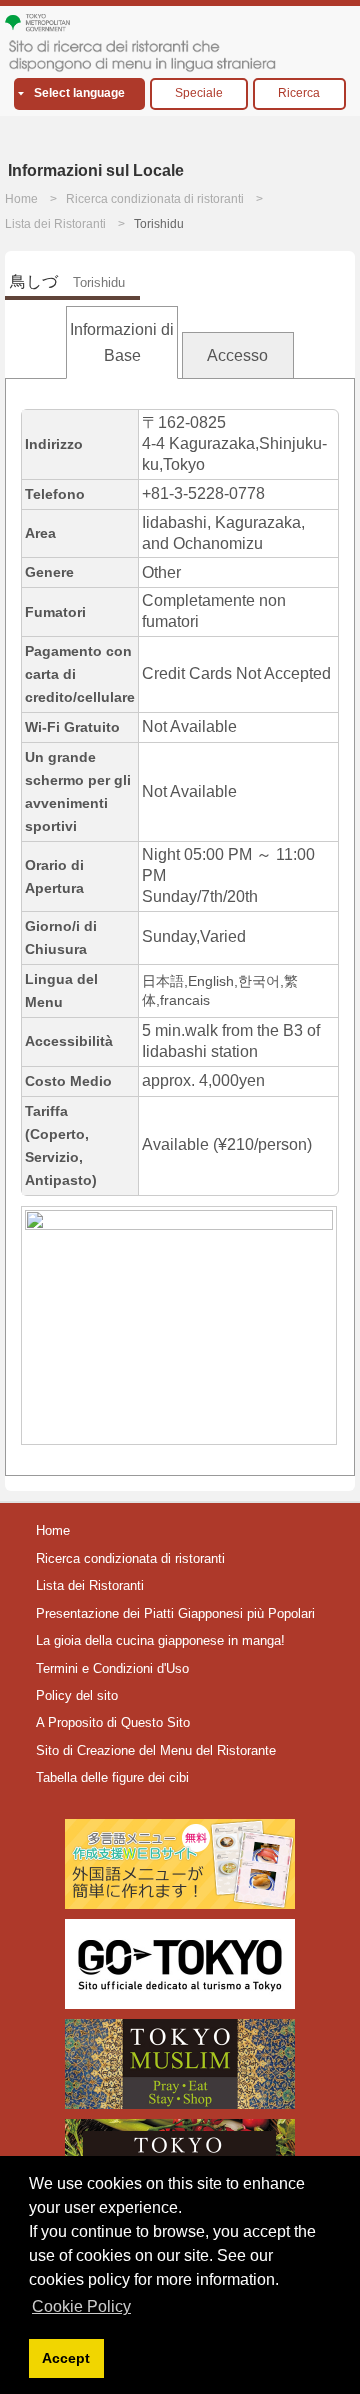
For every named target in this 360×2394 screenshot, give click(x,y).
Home (21, 199)
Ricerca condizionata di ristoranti (155, 199)
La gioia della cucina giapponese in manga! (160, 1640)
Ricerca (299, 93)
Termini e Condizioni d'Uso (112, 1668)
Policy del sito (77, 1695)
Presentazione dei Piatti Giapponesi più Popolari (175, 1613)
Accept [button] (66, 2358)
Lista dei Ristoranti (55, 224)
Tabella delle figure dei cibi (112, 1777)
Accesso (237, 355)
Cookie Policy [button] (81, 2306)
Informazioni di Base (122, 342)
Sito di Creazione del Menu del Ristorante (156, 1750)
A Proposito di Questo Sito (113, 1722)
